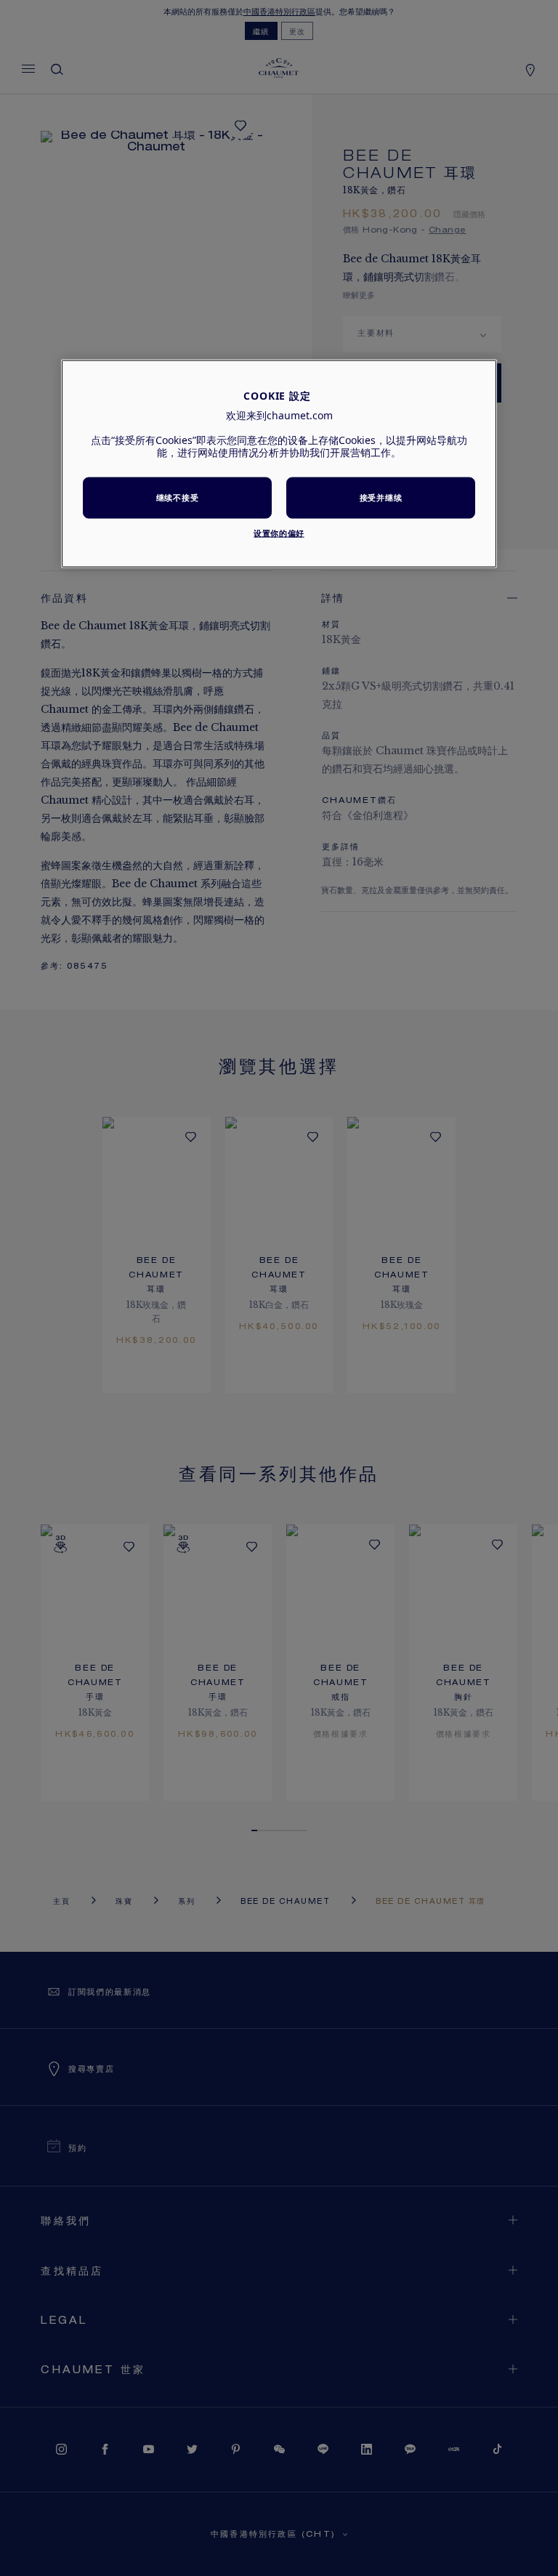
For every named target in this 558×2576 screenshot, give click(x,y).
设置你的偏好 (279, 532)
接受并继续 (381, 497)
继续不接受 (177, 497)
